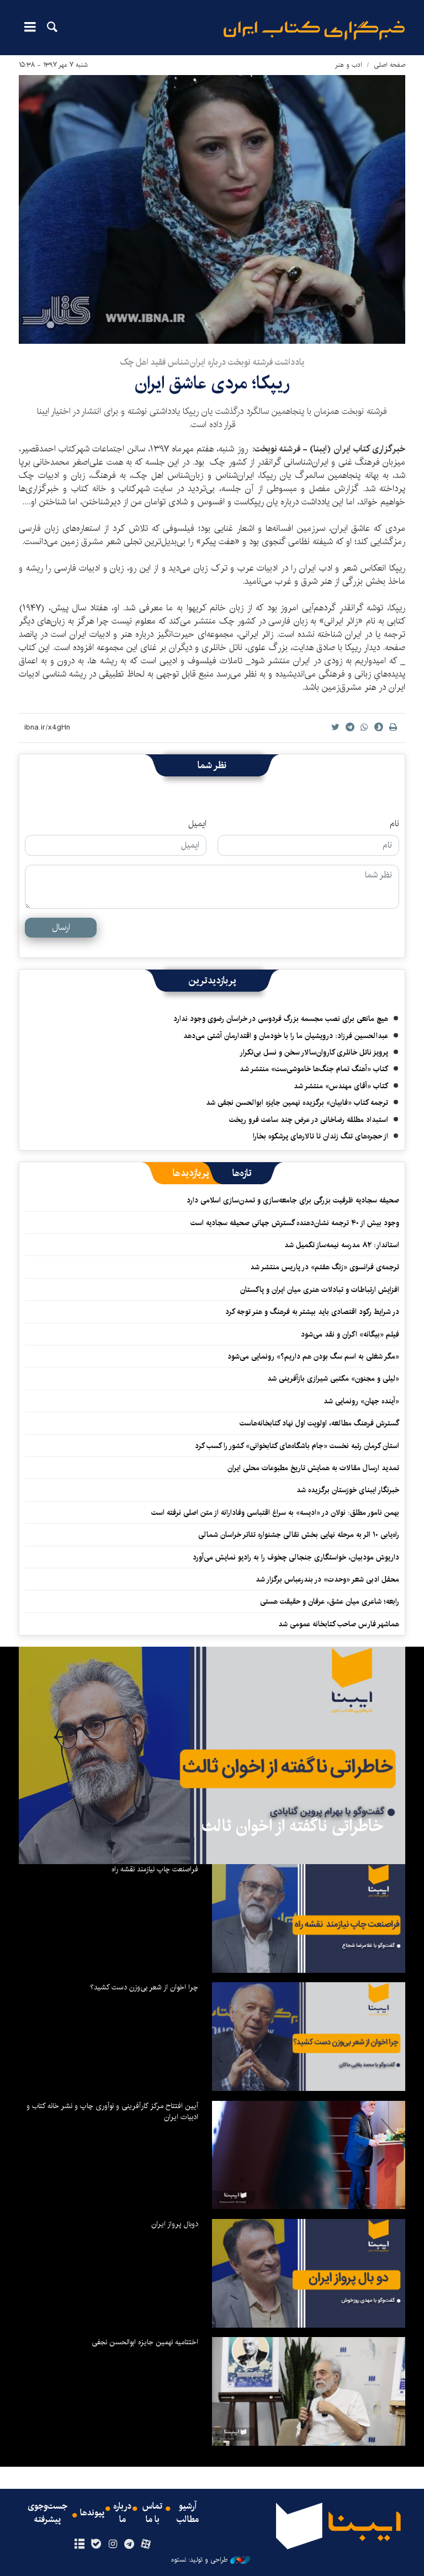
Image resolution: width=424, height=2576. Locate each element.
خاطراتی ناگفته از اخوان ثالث (292, 1826)
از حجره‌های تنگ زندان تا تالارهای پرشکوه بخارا (320, 1136)
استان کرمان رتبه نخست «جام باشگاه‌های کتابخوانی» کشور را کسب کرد (297, 1446)
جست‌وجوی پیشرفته (47, 2513)
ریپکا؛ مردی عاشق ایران (212, 383)
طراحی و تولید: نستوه (199, 2560)
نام (394, 824)
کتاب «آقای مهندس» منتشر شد (341, 1086)
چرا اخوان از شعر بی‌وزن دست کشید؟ (144, 1987)
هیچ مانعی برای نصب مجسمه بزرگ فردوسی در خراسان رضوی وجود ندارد (281, 1019)
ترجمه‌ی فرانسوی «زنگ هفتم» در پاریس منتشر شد (325, 1267)
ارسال (61, 927)
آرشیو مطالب (188, 2513)
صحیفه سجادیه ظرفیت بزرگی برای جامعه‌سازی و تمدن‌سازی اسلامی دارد (293, 1200)
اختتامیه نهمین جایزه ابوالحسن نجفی (145, 2342)
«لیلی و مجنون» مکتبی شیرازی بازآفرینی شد (333, 1379)
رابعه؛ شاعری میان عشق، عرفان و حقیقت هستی (330, 1601)
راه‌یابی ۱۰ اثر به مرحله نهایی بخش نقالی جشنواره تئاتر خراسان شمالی (299, 1535)
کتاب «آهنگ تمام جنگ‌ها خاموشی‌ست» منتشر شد (314, 1069)
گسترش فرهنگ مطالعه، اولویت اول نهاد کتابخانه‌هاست (319, 1423)
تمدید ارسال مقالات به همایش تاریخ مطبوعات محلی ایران (313, 1468)
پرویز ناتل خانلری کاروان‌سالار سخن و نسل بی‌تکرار (314, 1052)
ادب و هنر (349, 65)
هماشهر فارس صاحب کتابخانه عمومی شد (339, 1624)
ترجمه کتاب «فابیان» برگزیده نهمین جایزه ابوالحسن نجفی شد (297, 1103)
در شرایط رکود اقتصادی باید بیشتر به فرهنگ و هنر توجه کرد (312, 1312)
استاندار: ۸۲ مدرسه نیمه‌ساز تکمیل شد (342, 1245)
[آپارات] (146, 2545)
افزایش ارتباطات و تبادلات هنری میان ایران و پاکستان (320, 1290)
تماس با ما (152, 2513)
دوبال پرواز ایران (175, 2224)
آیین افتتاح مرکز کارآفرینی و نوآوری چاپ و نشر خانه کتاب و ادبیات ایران (112, 2111)
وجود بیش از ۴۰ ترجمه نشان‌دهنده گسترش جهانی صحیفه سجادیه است (295, 1223)
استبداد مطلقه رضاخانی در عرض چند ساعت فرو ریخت (309, 1120)
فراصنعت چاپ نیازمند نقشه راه (155, 1869)
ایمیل (197, 824)
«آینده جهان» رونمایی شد (361, 1401)
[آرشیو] (79, 2545)
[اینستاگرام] (112, 2545)
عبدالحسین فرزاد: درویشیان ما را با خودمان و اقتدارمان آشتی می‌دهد (286, 1036)
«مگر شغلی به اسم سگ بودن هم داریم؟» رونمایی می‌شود (313, 1356)
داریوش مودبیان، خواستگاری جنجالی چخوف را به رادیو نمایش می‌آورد (296, 1557)
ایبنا (314, 31)
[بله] (96, 2545)
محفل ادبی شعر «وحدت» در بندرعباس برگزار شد (327, 1579)
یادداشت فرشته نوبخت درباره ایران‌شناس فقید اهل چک (212, 362)
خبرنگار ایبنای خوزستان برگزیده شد (348, 1490)
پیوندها (92, 2513)
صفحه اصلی (389, 65)
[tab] (242, 1173)
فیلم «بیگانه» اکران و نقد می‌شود (350, 1334)
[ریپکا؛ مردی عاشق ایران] (212, 209)
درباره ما (122, 2513)
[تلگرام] (129, 2545)
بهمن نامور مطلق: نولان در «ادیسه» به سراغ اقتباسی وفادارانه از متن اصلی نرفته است (275, 1513)
